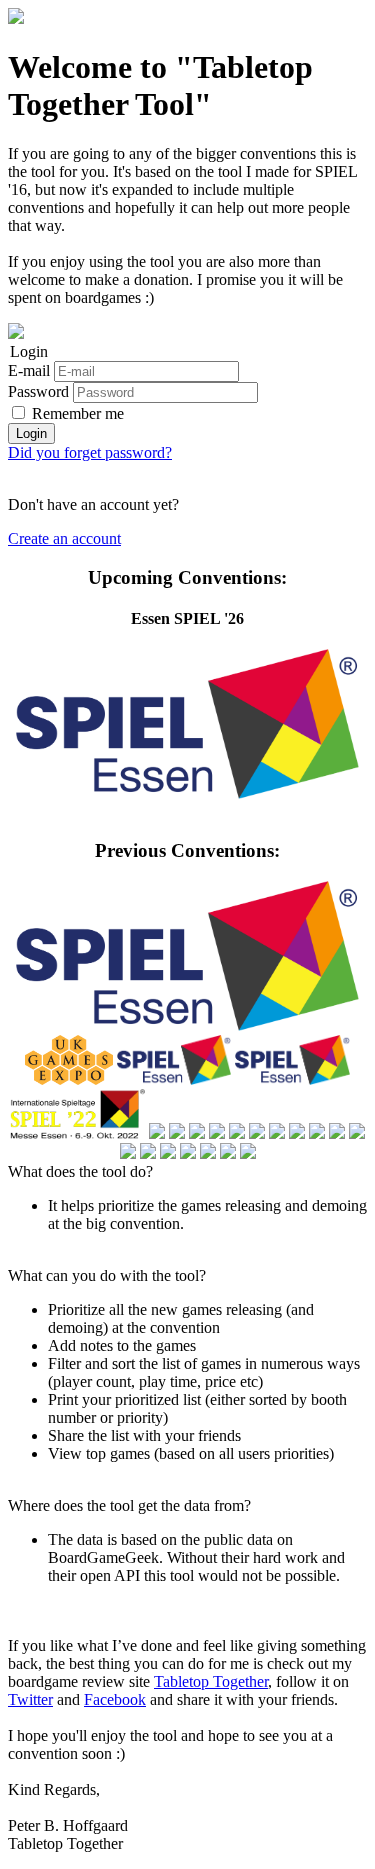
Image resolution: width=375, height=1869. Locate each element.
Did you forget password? (90, 452)
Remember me (78, 413)
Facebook (115, 1699)
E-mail (29, 370)
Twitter (30, 1699)
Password (38, 391)
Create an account (64, 538)
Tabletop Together (211, 1681)
